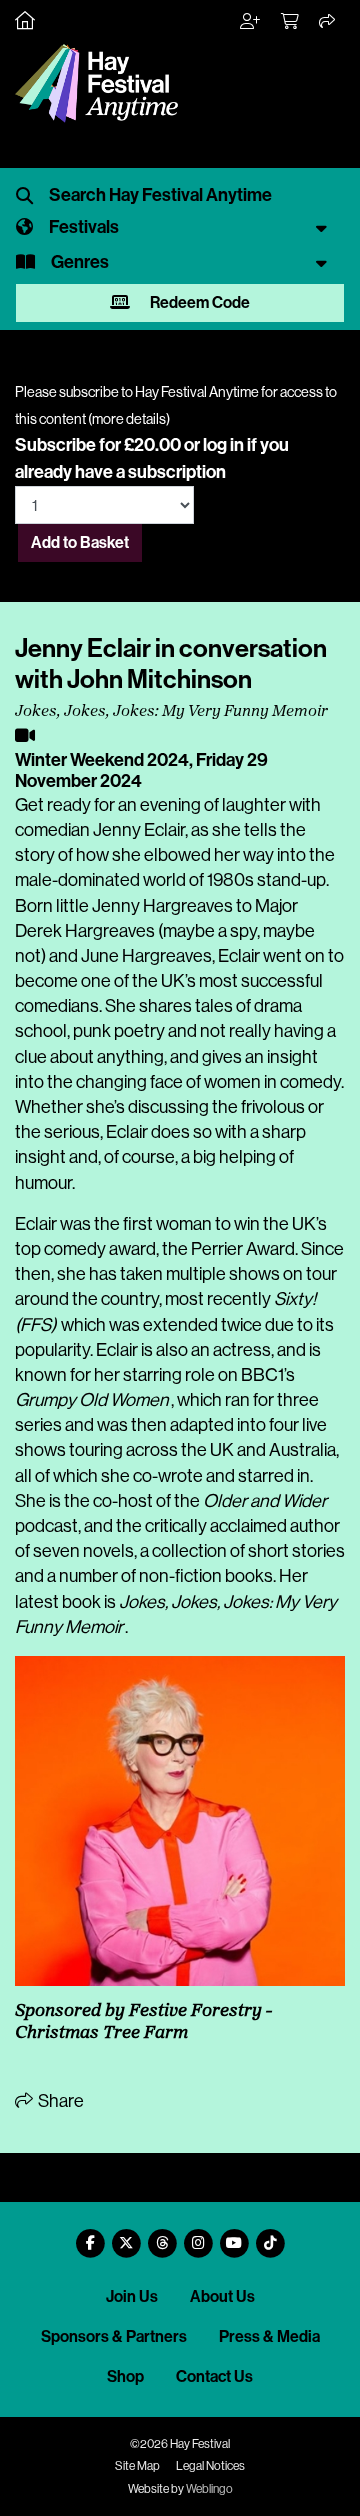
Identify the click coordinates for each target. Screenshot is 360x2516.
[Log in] (251, 22)
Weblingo (209, 2489)
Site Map (137, 2466)
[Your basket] (291, 22)
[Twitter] (126, 2235)
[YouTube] (234, 2235)
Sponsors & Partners (114, 2336)
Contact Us (214, 2376)
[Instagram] (198, 2235)
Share (59, 2101)
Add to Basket (80, 542)
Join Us (132, 2296)
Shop (125, 2376)
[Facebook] (90, 2235)
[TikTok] (270, 2235)
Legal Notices (210, 2466)
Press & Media (269, 2336)
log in (223, 445)
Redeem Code (198, 302)
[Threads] (162, 2235)
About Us (222, 2296)
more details (129, 419)
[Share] (328, 22)
